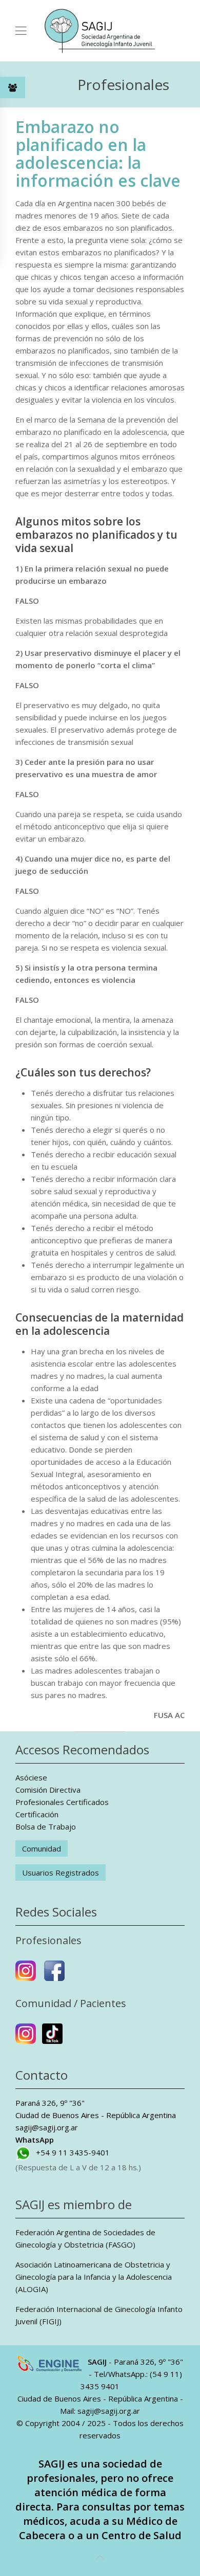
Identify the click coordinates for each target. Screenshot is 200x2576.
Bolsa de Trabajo (46, 1826)
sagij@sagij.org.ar (47, 2127)
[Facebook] (54, 1975)
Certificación (37, 1814)
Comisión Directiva (48, 1790)
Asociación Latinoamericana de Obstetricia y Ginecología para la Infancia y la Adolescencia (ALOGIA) (94, 2277)
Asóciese (31, 1777)
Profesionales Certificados (62, 1802)
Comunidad (42, 1848)
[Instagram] (26, 1975)
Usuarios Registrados (61, 1873)
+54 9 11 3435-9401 (73, 2152)
